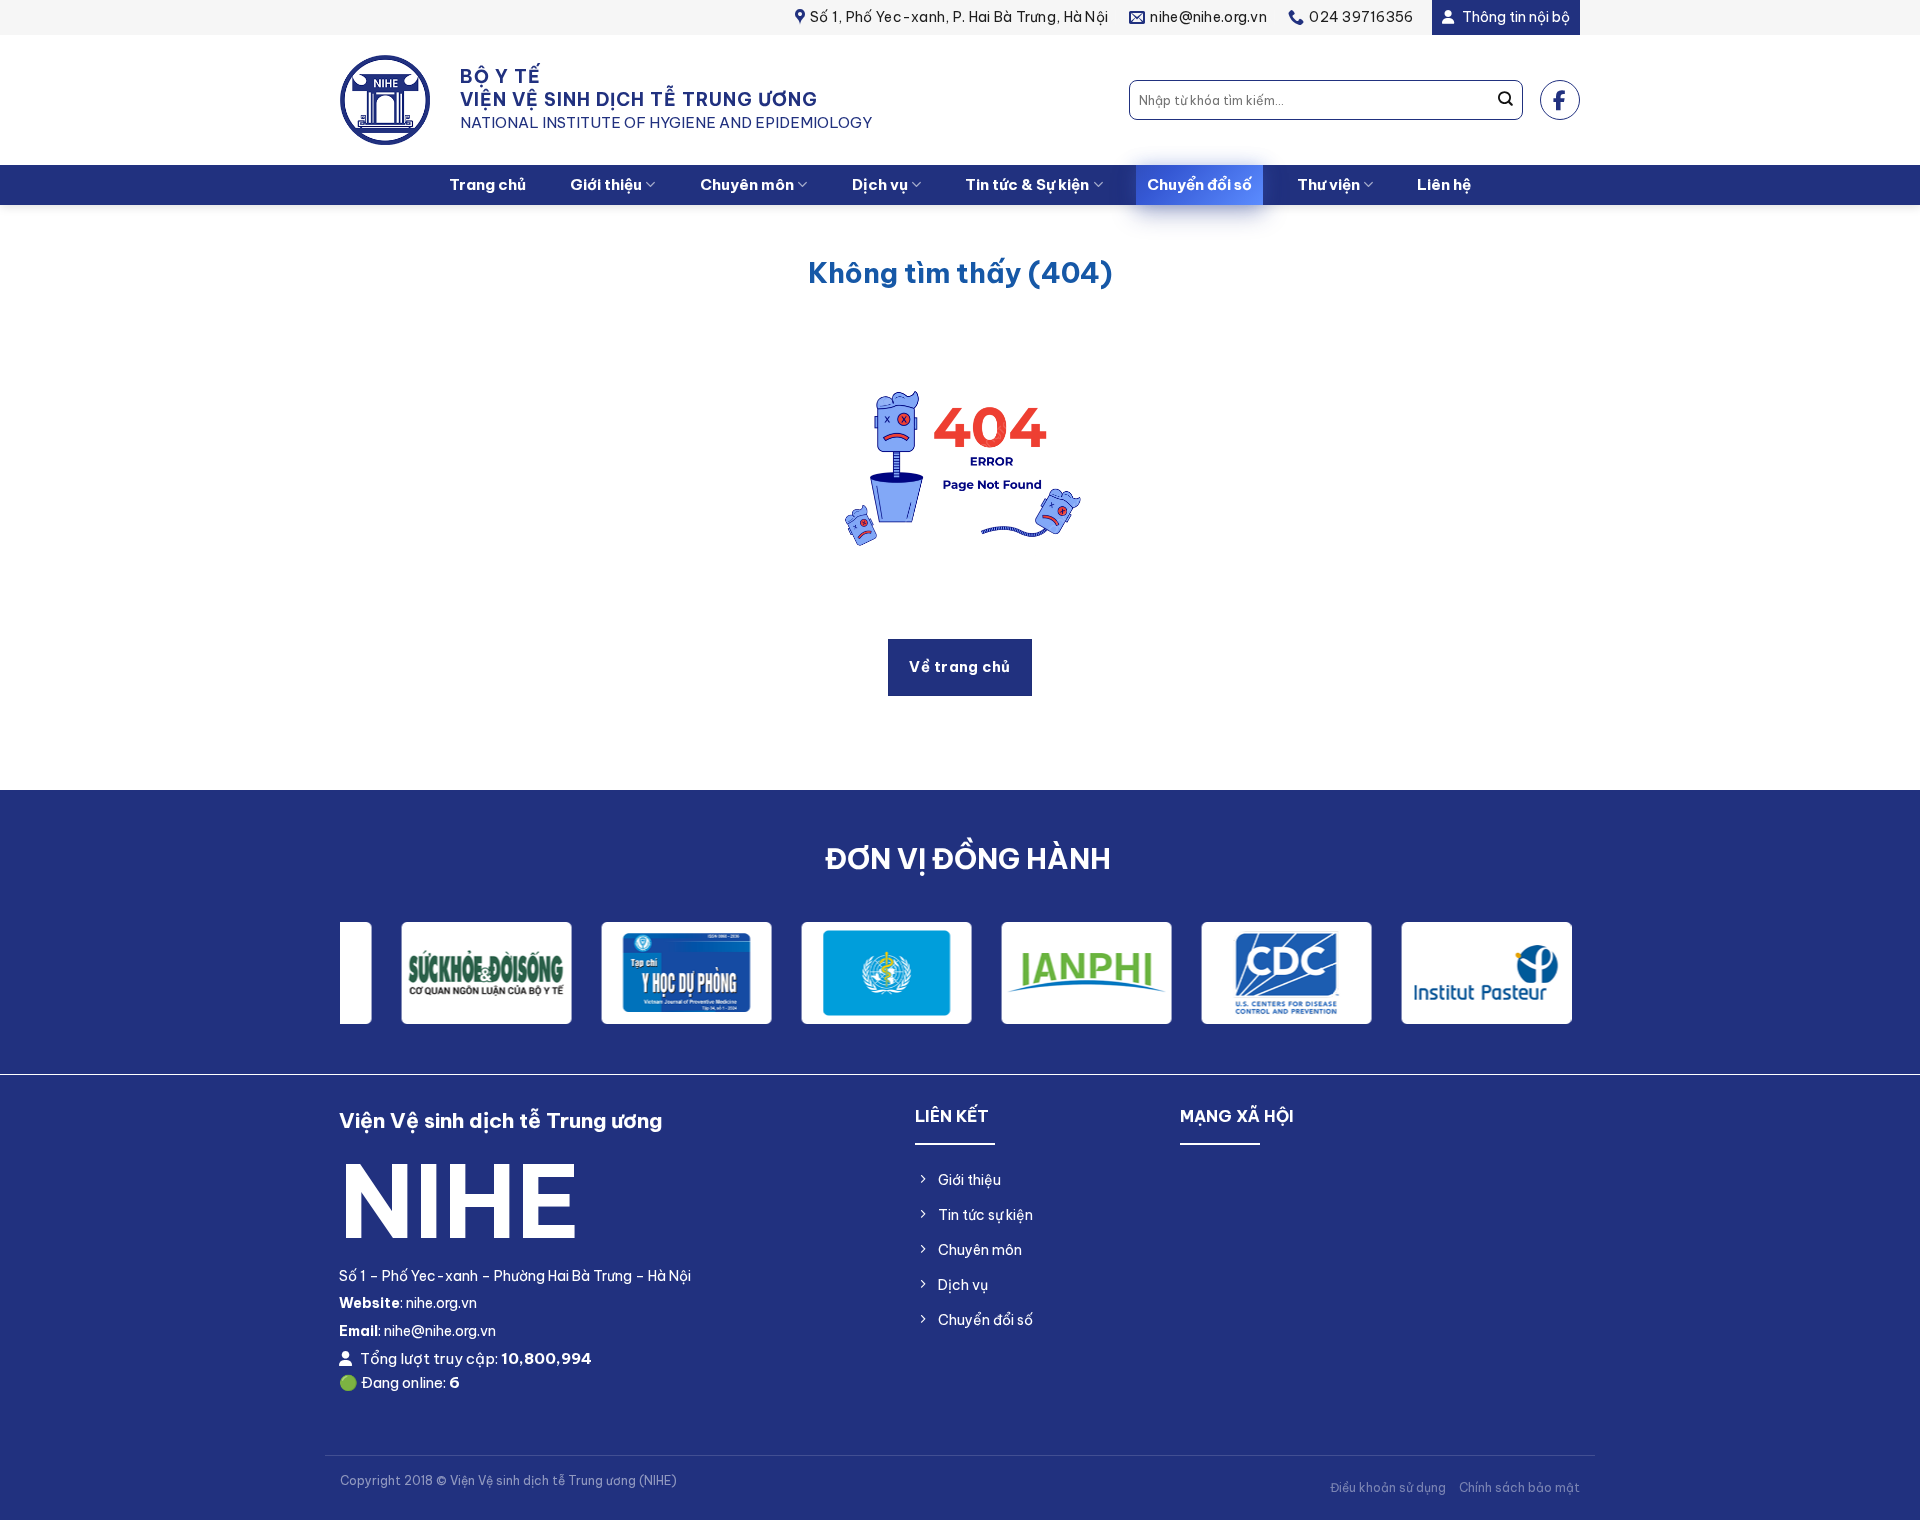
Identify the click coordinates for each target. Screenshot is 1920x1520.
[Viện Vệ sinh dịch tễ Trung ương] (385, 100)
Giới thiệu (606, 184)
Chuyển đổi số (1199, 184)
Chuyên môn (747, 184)
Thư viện (1328, 184)
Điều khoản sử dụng (1388, 1487)
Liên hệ (1444, 184)
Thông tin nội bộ (1514, 17)
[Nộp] (1506, 100)
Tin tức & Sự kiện (1027, 184)
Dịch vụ (880, 184)
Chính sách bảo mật (1519, 1487)
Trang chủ (487, 184)
